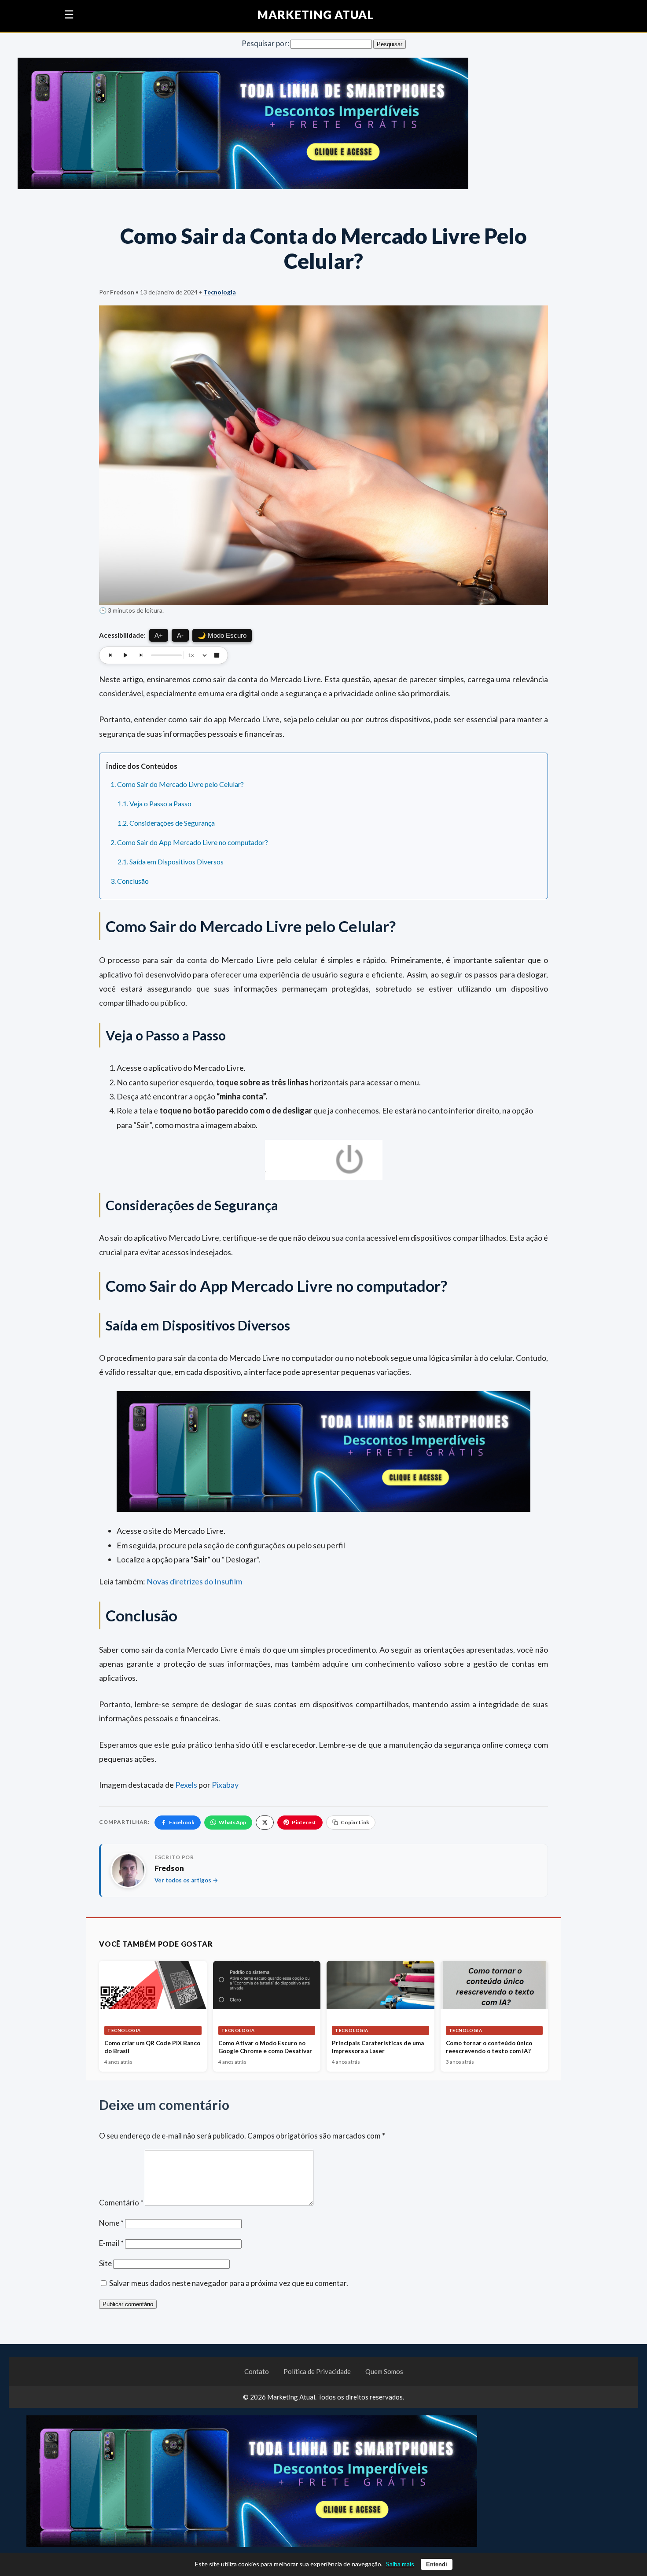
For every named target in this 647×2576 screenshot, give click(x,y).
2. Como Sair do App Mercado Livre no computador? (189, 842)
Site (105, 2263)
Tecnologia (220, 292)
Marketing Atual (316, 15)
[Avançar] (140, 655)
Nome (111, 2223)
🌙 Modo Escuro (222, 635)
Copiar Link (355, 1822)
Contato (257, 2371)
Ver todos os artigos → (186, 1880)
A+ (159, 635)
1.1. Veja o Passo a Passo (154, 803)
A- (180, 635)
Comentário (121, 2203)
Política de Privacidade (317, 2371)
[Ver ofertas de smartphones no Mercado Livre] (243, 123)
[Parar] (217, 655)
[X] (265, 1823)
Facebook (182, 1822)
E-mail (111, 2243)
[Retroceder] (110, 655)
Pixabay (225, 1785)
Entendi (437, 2564)
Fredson (169, 1868)
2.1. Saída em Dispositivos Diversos (171, 862)
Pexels (186, 1785)
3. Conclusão (130, 881)
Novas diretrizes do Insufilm (194, 1581)
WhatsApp (232, 1822)
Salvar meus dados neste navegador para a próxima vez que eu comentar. (229, 2283)
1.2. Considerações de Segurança (166, 823)
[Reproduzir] (125, 655)
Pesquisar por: (265, 43)
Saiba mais (400, 2564)
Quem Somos (384, 2371)
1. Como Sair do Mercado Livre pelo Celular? (177, 784)
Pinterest (304, 1822)
